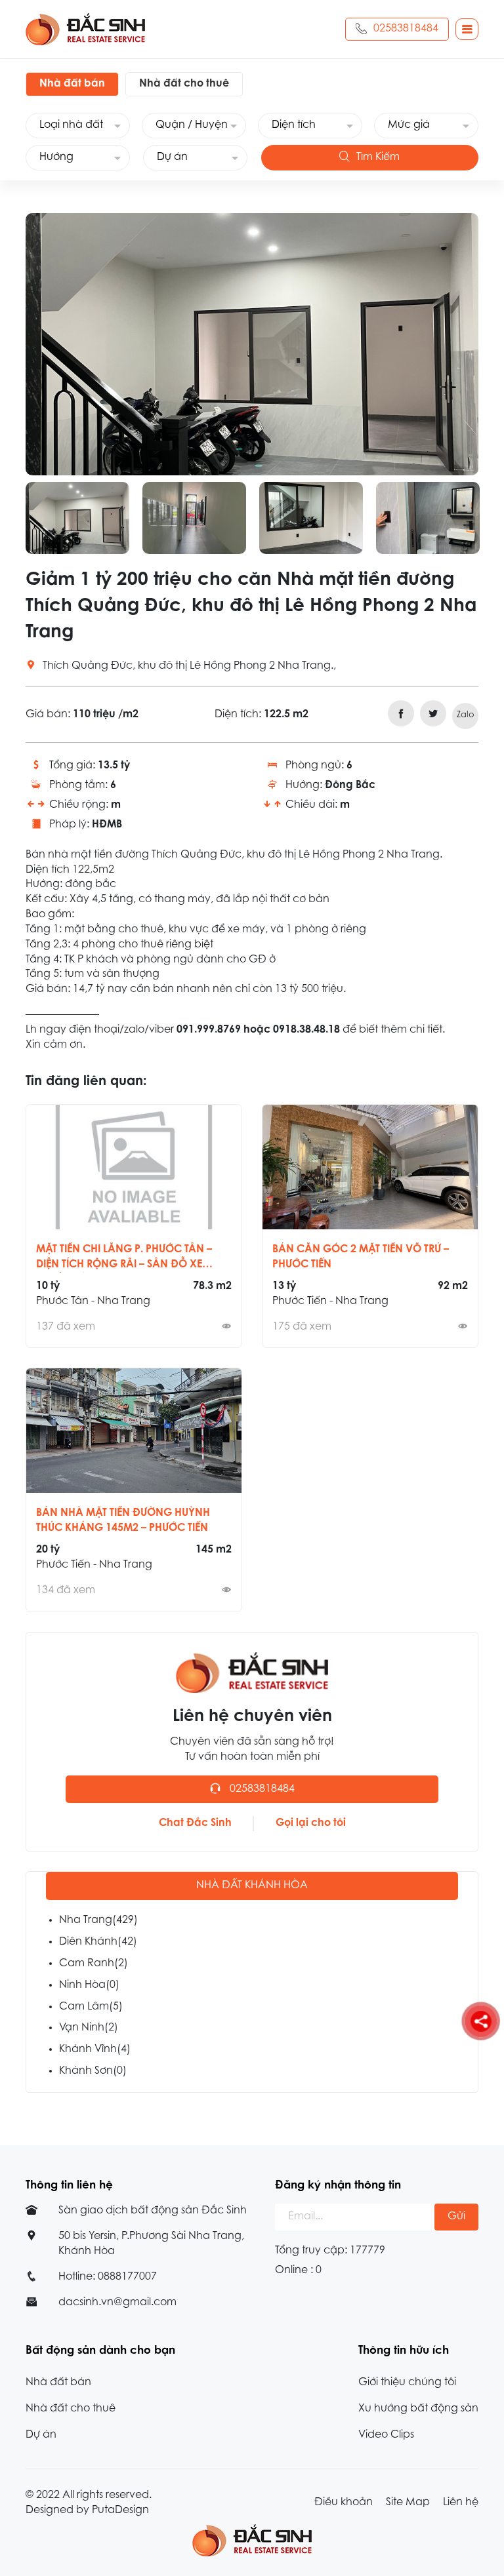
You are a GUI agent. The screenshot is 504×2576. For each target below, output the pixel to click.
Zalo (466, 715)
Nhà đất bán (58, 2383)
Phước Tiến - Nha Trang (330, 1301)
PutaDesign (120, 2510)
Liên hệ (461, 2503)
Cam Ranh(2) (94, 1964)
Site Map (408, 2503)
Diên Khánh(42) (98, 1942)
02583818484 (406, 29)
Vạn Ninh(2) (89, 2028)
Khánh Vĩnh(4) (95, 2050)
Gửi (456, 2217)
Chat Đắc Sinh (195, 1823)
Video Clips (386, 2435)
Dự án (41, 2435)
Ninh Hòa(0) (89, 1985)
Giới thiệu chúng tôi (407, 2383)
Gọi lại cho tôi (311, 1823)
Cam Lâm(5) (91, 2007)
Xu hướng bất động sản (418, 2409)
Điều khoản (344, 2503)
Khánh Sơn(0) (93, 2071)
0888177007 (127, 2277)
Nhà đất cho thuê (71, 2409)
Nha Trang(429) (98, 1920)
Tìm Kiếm (378, 157)
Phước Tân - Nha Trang (93, 1301)
